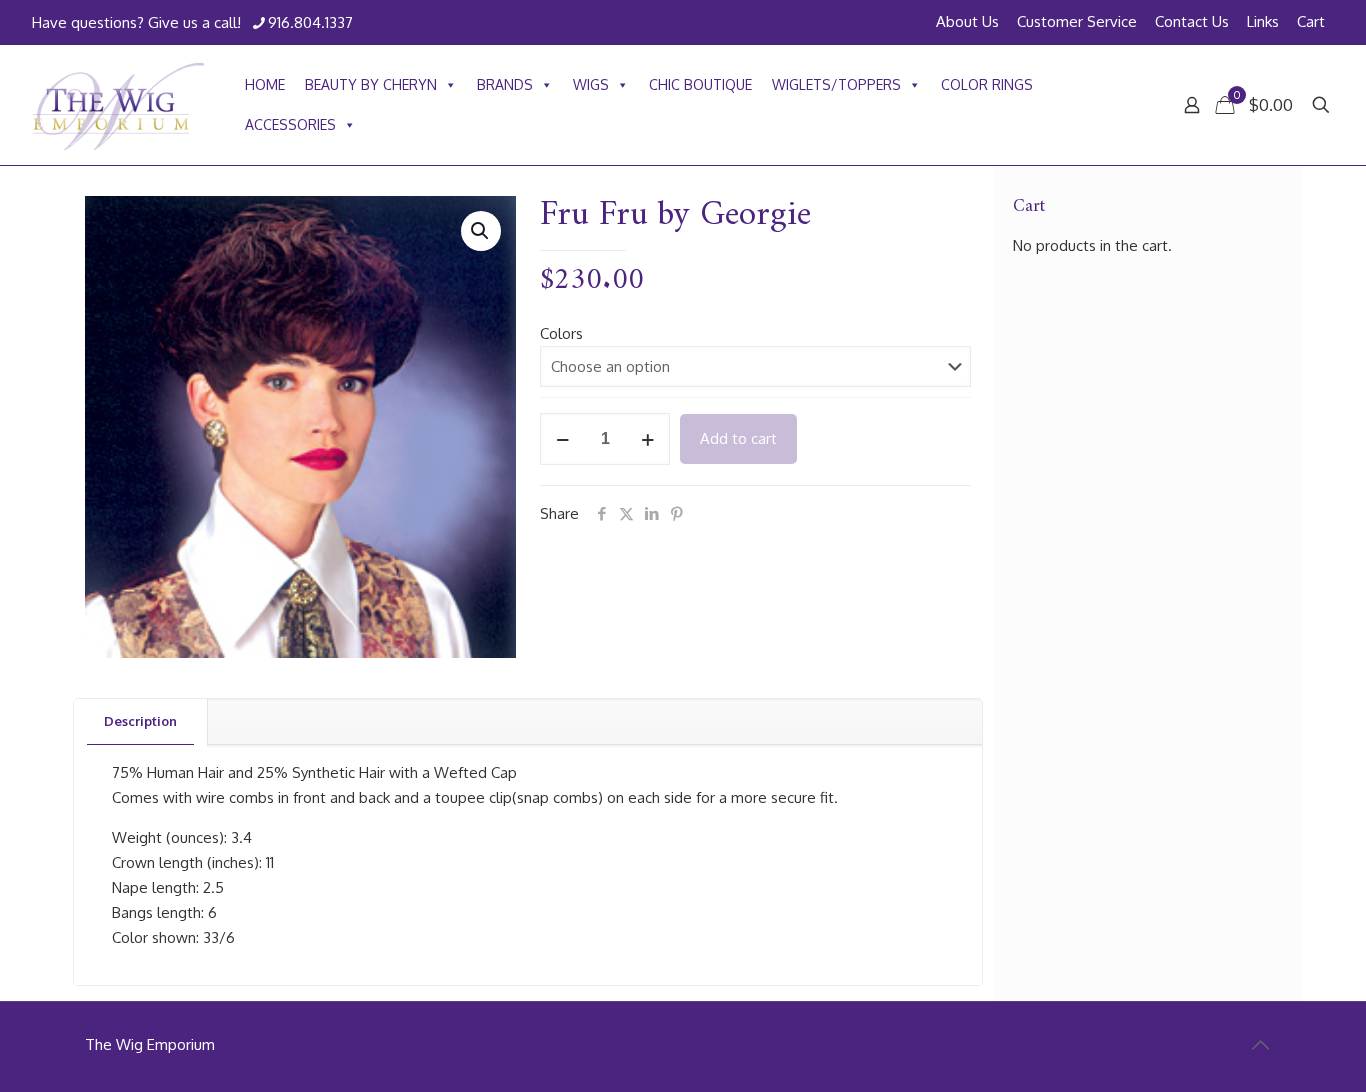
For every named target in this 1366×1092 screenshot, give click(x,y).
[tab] (141, 721)
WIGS (591, 84)
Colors (561, 333)
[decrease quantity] (562, 439)
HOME (265, 84)
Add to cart (738, 438)
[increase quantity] (647, 439)
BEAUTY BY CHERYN (371, 84)
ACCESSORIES (290, 124)
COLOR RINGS (987, 84)
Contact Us (1192, 21)
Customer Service (1077, 21)
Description (140, 721)
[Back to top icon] (1260, 1044)
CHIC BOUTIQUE (700, 84)
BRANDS (505, 84)
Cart (1311, 21)
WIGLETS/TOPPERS (836, 84)
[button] (481, 231)
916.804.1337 (310, 22)
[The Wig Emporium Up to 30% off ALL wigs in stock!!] (118, 105)
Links (1263, 21)
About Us (967, 21)
